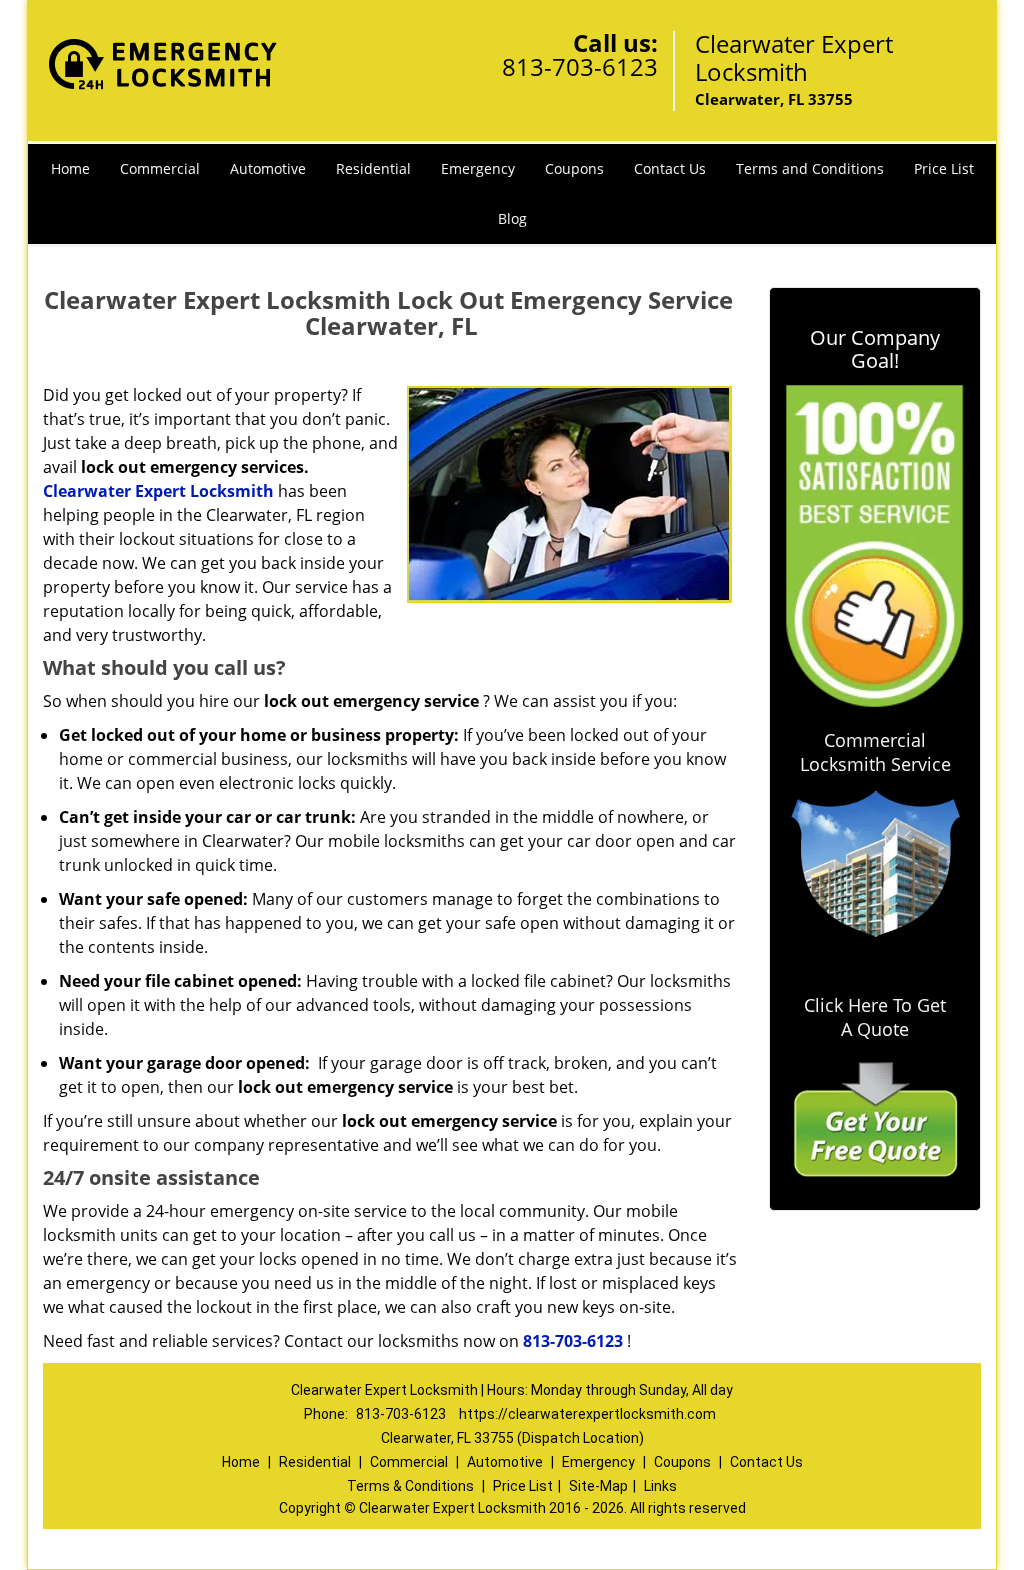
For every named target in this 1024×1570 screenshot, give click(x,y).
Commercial (160, 168)
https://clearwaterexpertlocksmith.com (587, 1414)
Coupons (574, 168)
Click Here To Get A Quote (875, 1017)
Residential (373, 168)
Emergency (478, 168)
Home (70, 168)
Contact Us (670, 168)
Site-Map (598, 1486)
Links (660, 1486)
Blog (512, 218)
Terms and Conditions (810, 168)
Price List (944, 168)
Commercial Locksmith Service (875, 752)
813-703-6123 (580, 66)
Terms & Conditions (410, 1486)
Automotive (268, 168)
